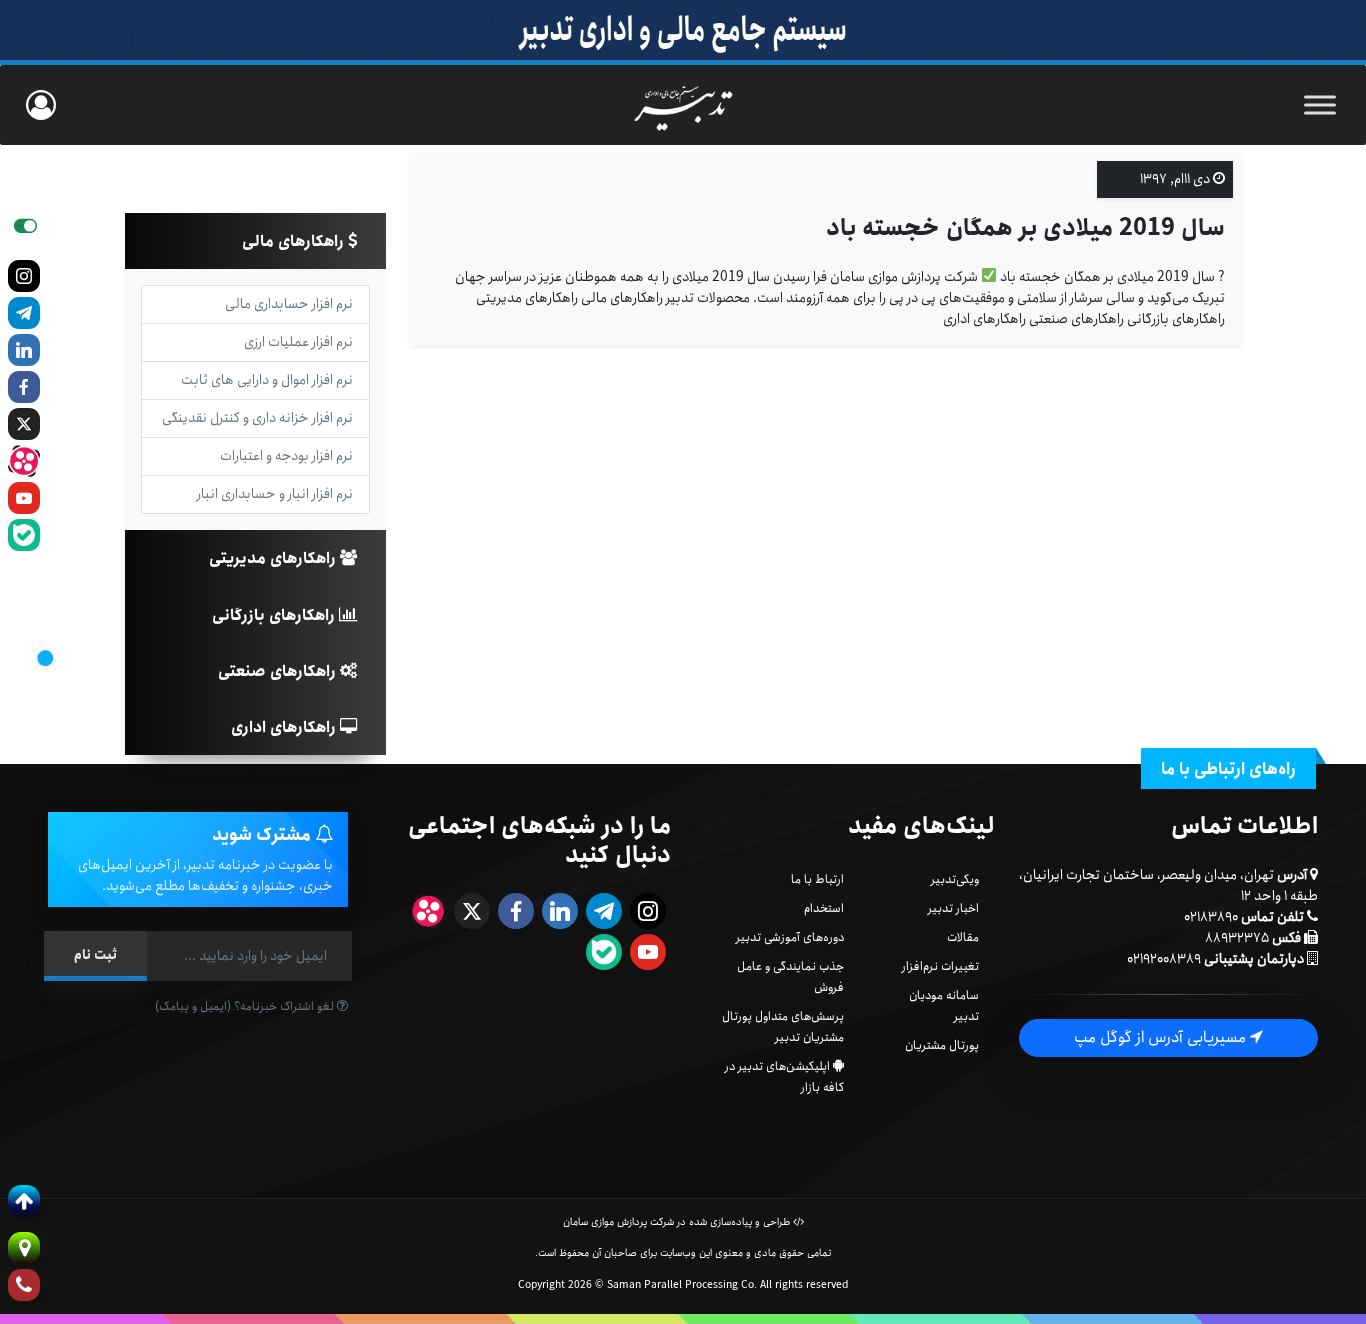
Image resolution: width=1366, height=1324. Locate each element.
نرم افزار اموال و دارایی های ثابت (267, 380)
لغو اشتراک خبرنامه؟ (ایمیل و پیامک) (246, 1006)
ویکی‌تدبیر (955, 879)
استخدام (824, 908)
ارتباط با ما (817, 879)
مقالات (963, 937)
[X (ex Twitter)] (24, 424)
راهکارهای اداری (285, 727)
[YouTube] (24, 498)
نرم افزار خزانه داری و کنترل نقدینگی (257, 418)
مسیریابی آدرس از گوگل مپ (1162, 1037)
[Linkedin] (24, 350)
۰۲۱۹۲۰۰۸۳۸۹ (1164, 959)
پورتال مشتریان (942, 1045)
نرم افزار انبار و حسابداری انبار (275, 494)
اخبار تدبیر (953, 908)
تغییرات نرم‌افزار (940, 966)
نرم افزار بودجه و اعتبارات (286, 456)
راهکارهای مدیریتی (274, 558)
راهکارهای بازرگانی (275, 615)
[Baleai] (24, 535)
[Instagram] (24, 276)
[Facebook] (24, 387)
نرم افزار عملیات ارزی (298, 342)
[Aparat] (24, 461)
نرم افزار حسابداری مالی (289, 304)
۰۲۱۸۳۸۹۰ (1211, 917)
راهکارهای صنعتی (279, 671)
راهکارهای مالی (295, 241)
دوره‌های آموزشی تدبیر (790, 937)
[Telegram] (24, 313)
